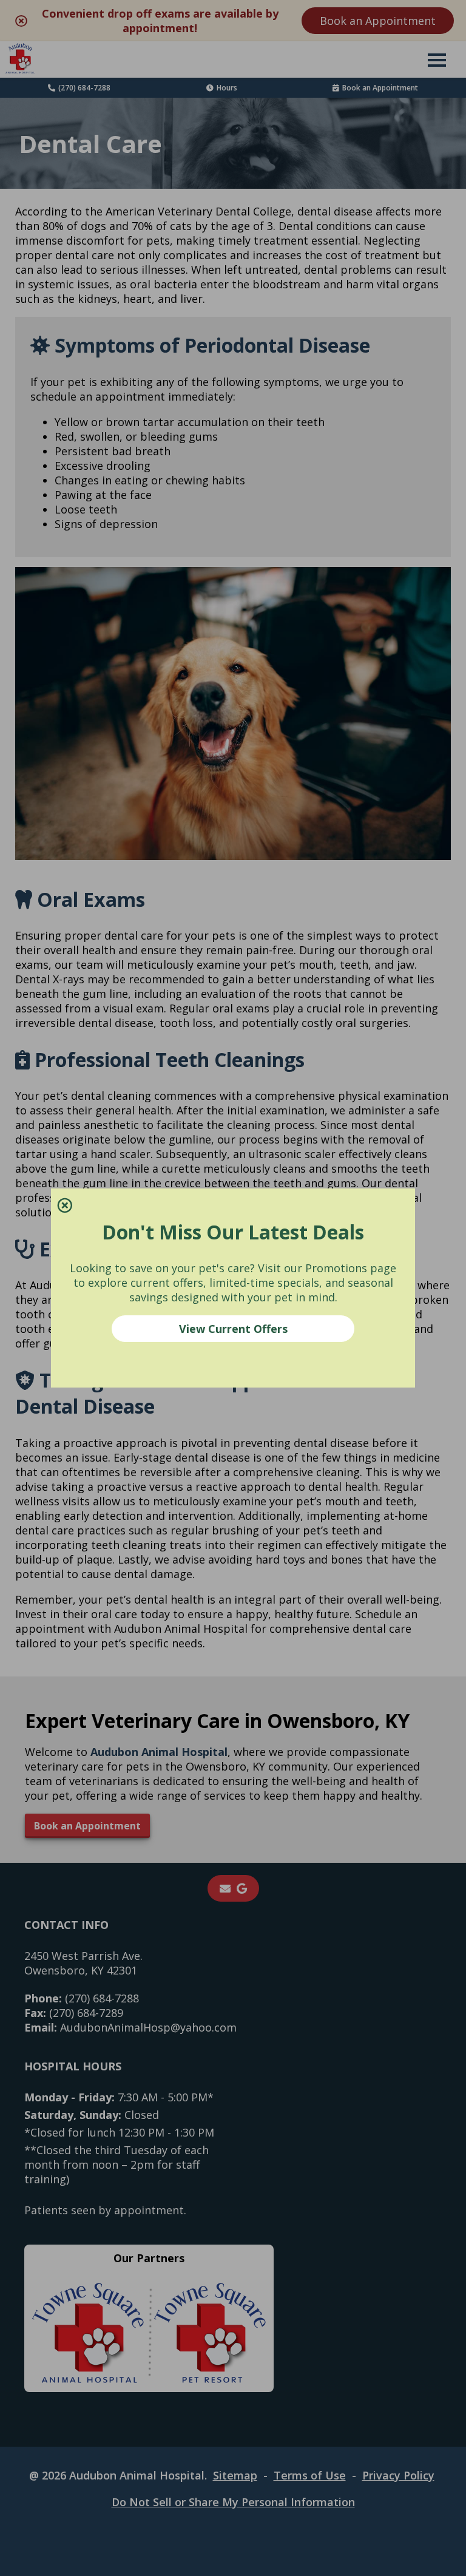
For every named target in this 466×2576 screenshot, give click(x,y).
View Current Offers (233, 1329)
